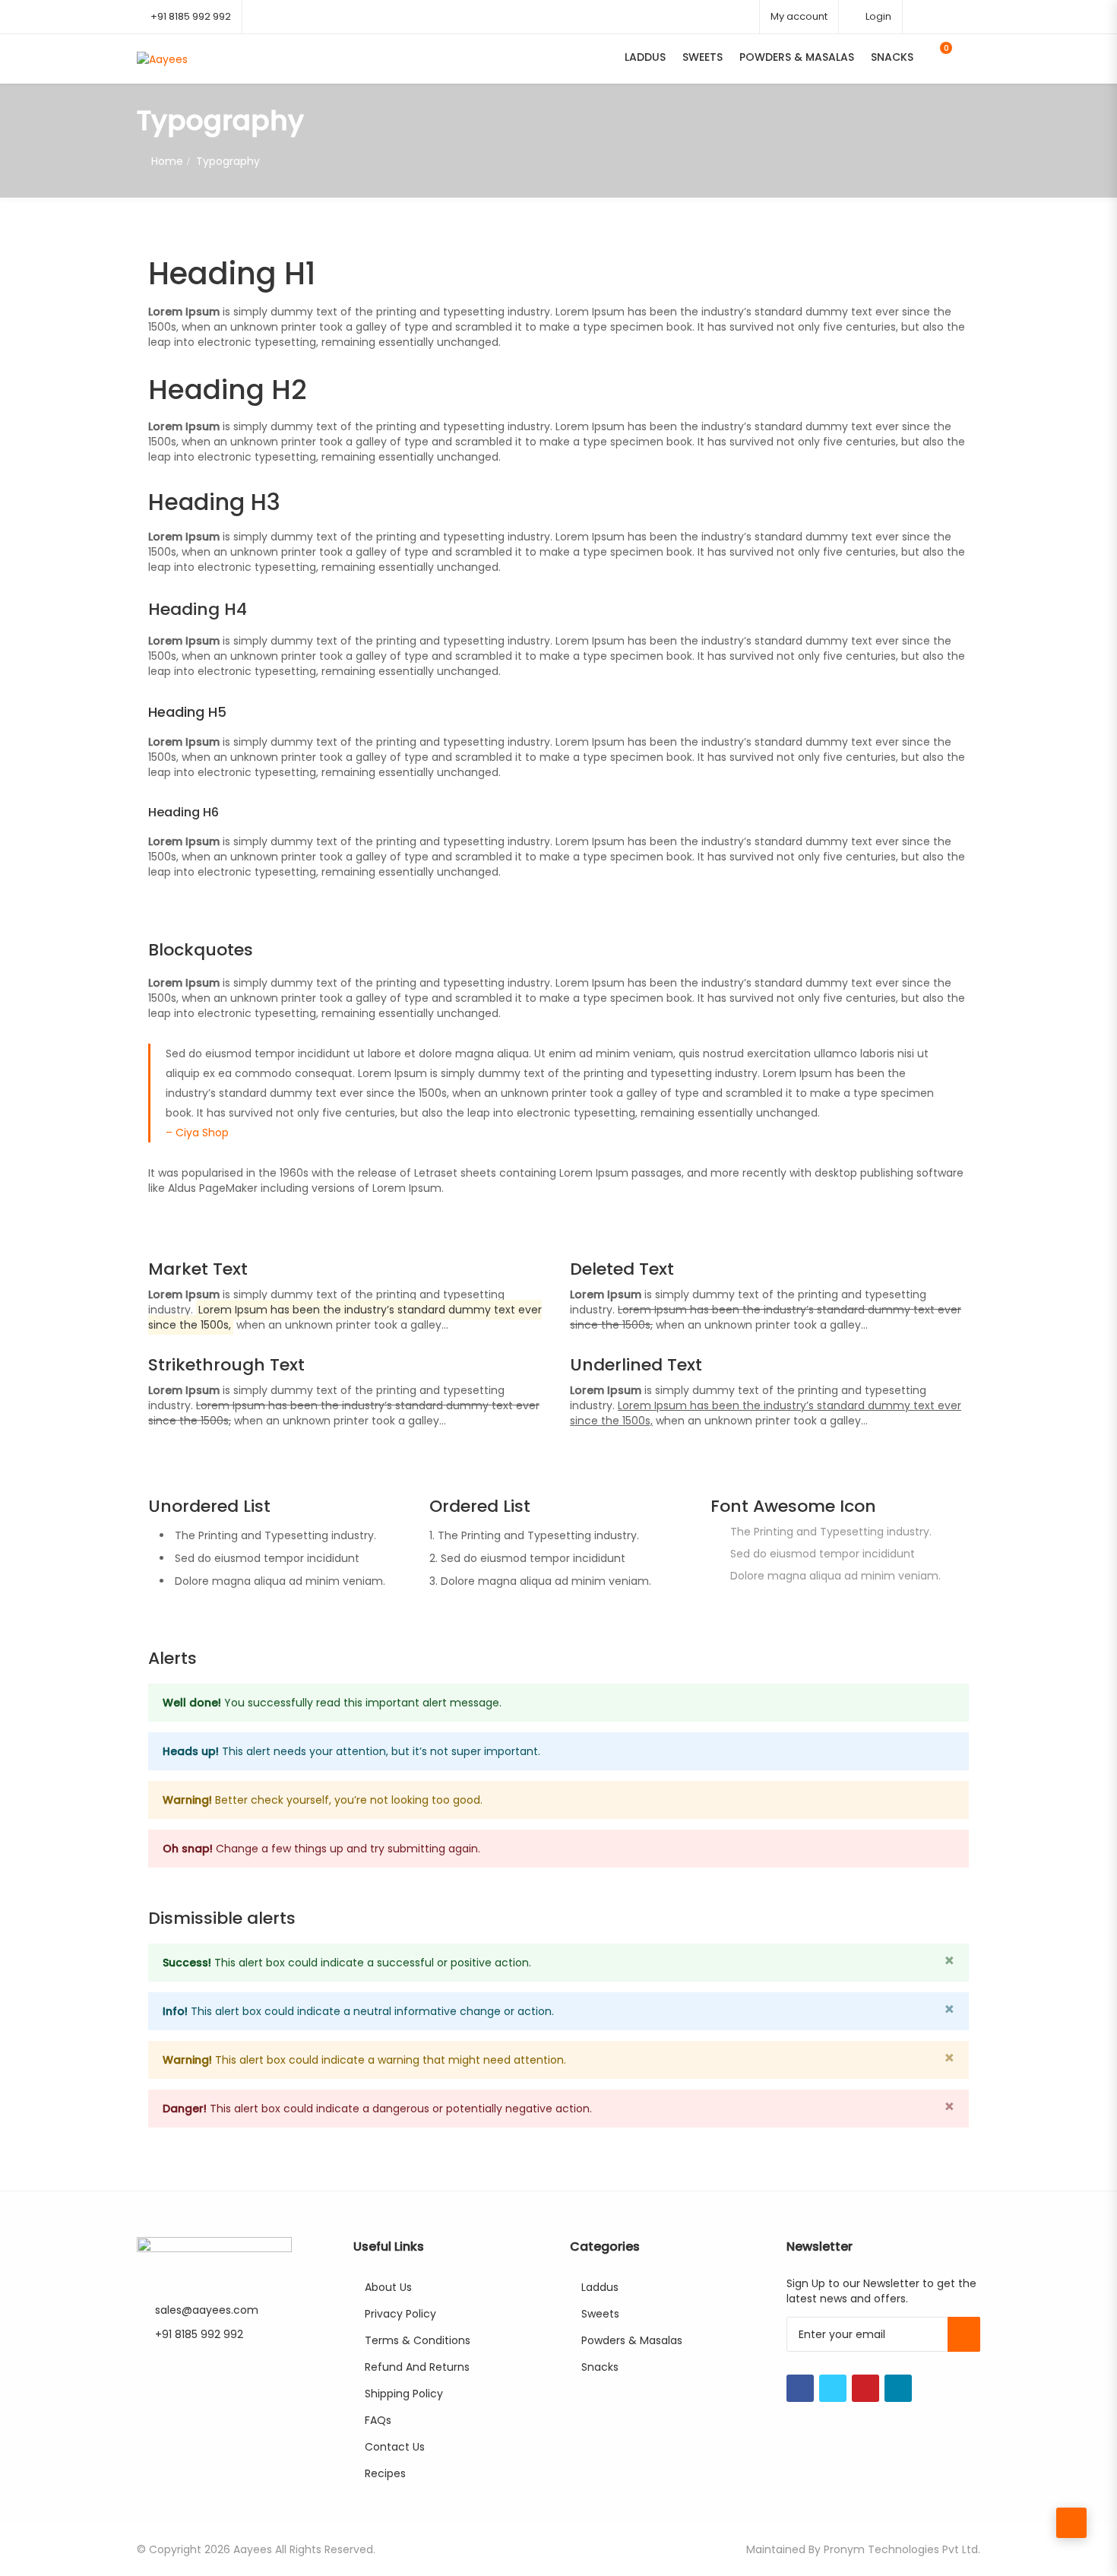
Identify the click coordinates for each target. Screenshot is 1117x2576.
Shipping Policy (404, 2394)
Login (877, 16)
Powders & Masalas (797, 57)
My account (799, 16)
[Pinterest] (865, 2388)
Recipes (385, 2473)
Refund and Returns (417, 2367)
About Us (388, 2287)
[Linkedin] (898, 2388)
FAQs (378, 2420)
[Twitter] (833, 2388)
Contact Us (395, 2447)
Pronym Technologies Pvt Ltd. (902, 2549)
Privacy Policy (400, 2314)
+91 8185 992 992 (191, 16)
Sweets (702, 57)
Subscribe (964, 2334)
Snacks (892, 57)
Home (167, 161)
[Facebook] (800, 2388)
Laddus (645, 57)
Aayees (253, 2549)
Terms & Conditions (418, 2340)
